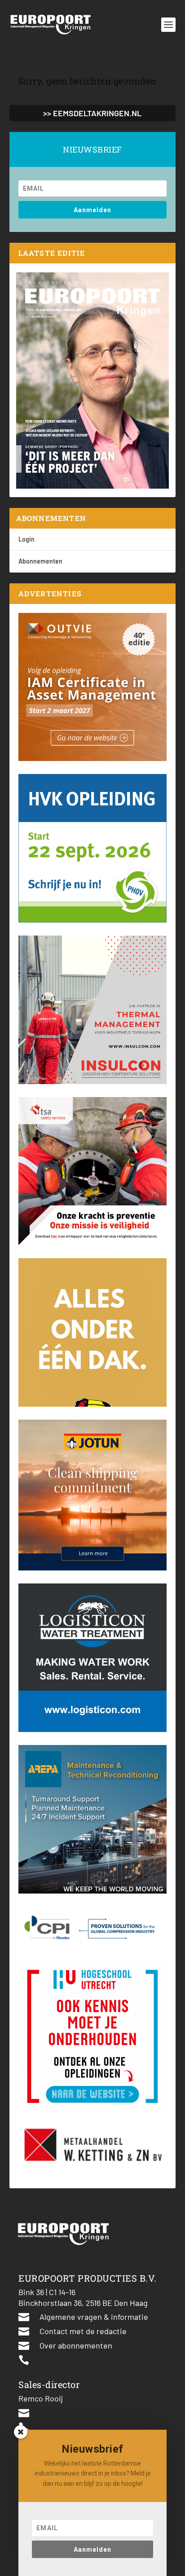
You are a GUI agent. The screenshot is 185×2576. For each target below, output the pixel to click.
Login (26, 539)
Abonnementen (40, 561)
